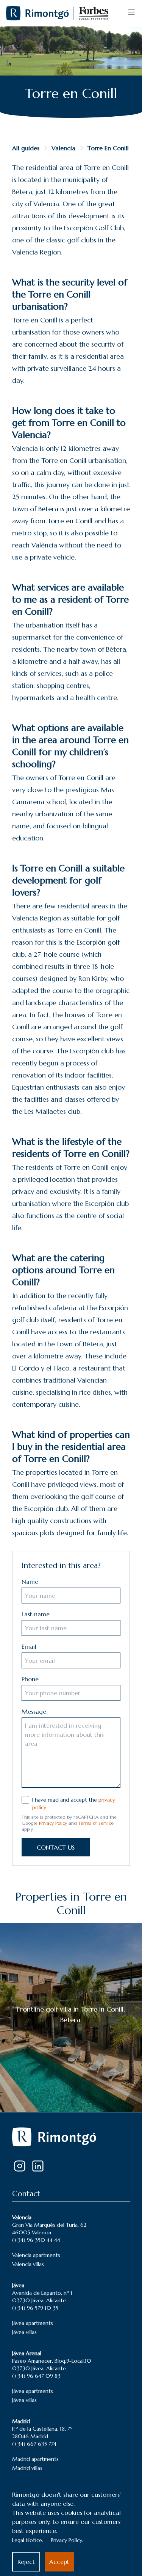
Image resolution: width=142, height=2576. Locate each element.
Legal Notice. (28, 2540)
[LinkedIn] (38, 2166)
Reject (26, 2562)
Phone (30, 1679)
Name (30, 1582)
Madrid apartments (35, 2459)
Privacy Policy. (67, 2540)
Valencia (63, 148)
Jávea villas (24, 2332)
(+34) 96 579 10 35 (35, 2308)
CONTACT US (56, 1847)
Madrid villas (27, 2468)
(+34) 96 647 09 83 (36, 2376)
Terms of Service (96, 1823)
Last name (36, 1614)
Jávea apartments (33, 2323)
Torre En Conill (108, 148)
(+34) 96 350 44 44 (36, 2240)
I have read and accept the (74, 1804)
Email (29, 1646)
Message (34, 1711)
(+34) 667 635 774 (34, 2444)
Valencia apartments (36, 2255)
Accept (59, 2562)
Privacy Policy (53, 1823)
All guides (26, 148)
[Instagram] (20, 2166)
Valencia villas (28, 2264)
